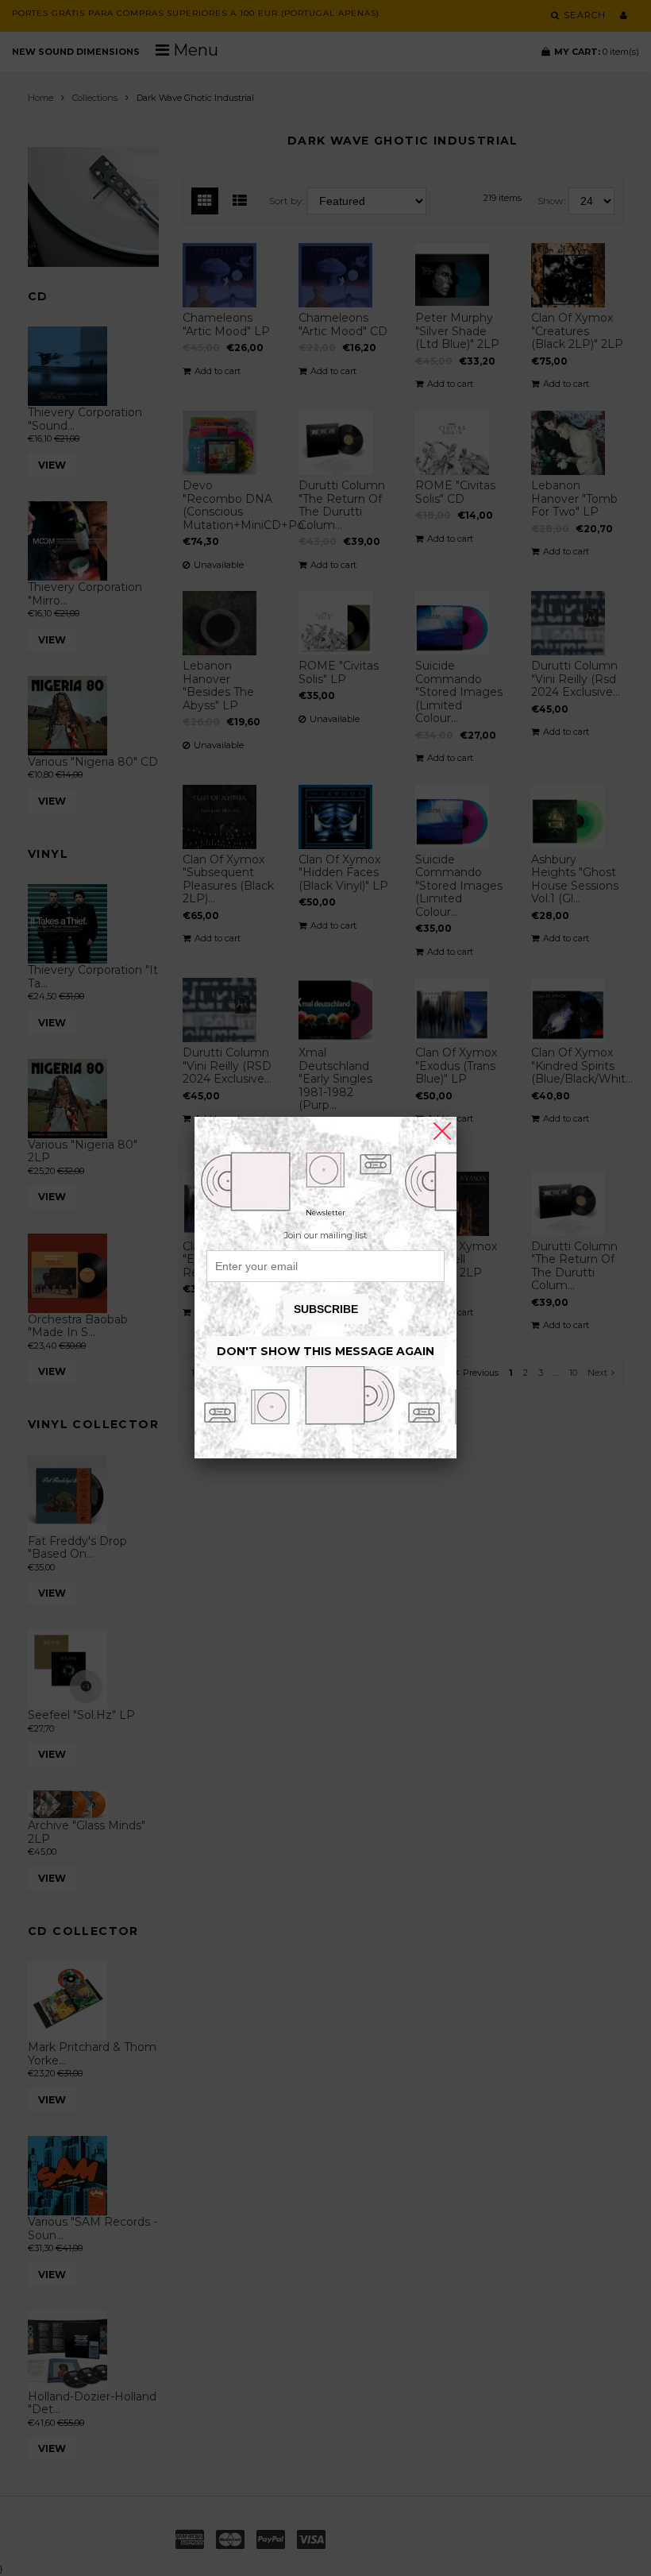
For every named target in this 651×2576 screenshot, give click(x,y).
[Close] (442, 1131)
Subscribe (326, 1309)
